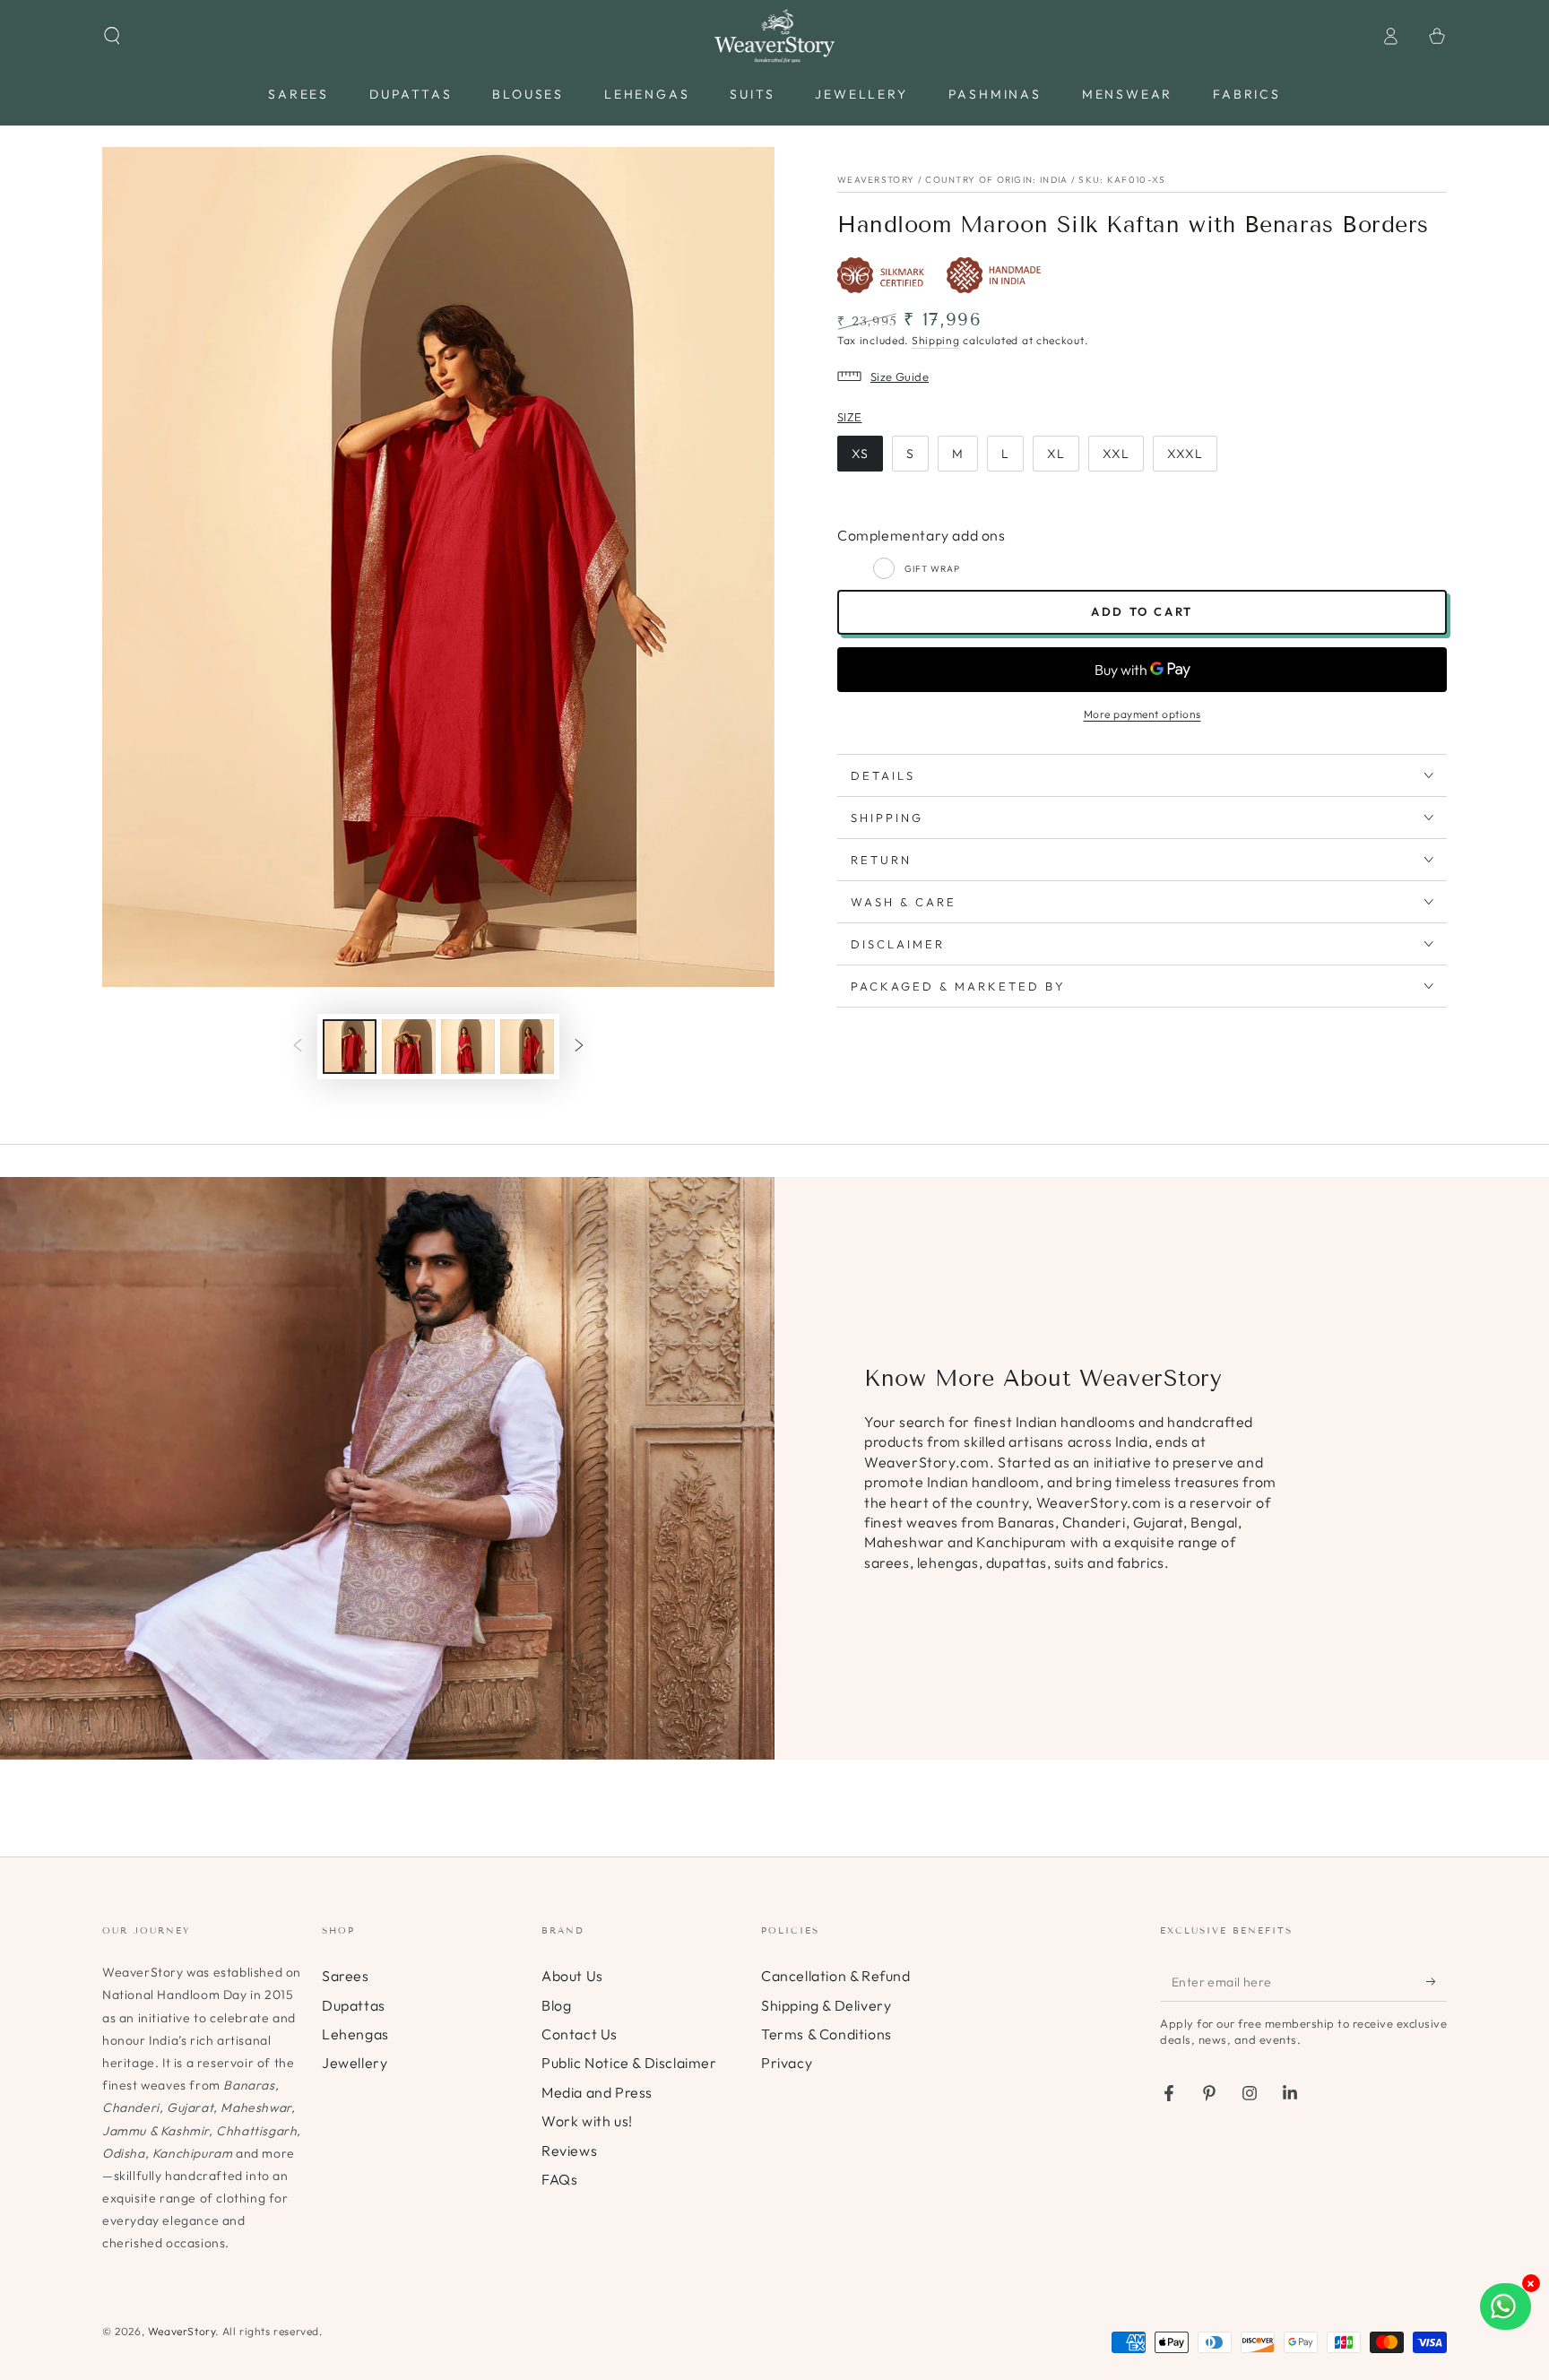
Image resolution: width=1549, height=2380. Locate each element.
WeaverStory (182, 2331)
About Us (572, 1976)
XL (1056, 454)
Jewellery (355, 2063)
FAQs (559, 2179)
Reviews (569, 2151)
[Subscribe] (1437, 1981)
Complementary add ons (922, 535)
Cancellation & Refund (836, 1976)
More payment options (1142, 714)
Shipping (936, 340)
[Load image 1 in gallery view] (350, 1047)
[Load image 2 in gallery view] (409, 1047)
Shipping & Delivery (826, 2005)
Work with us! (587, 2121)
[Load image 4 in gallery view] (527, 1047)
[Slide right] (579, 1047)
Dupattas (354, 2005)
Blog (556, 2005)
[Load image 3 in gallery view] (468, 1047)
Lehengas (355, 2034)
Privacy (787, 2063)
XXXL (1185, 454)
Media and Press (597, 2092)
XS (860, 454)
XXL (1116, 454)
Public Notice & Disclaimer (629, 2063)
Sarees (346, 1976)
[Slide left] (298, 1047)
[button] (112, 36)
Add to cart (1142, 611)
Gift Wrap (932, 569)
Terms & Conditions (826, 2034)
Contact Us (580, 2034)
